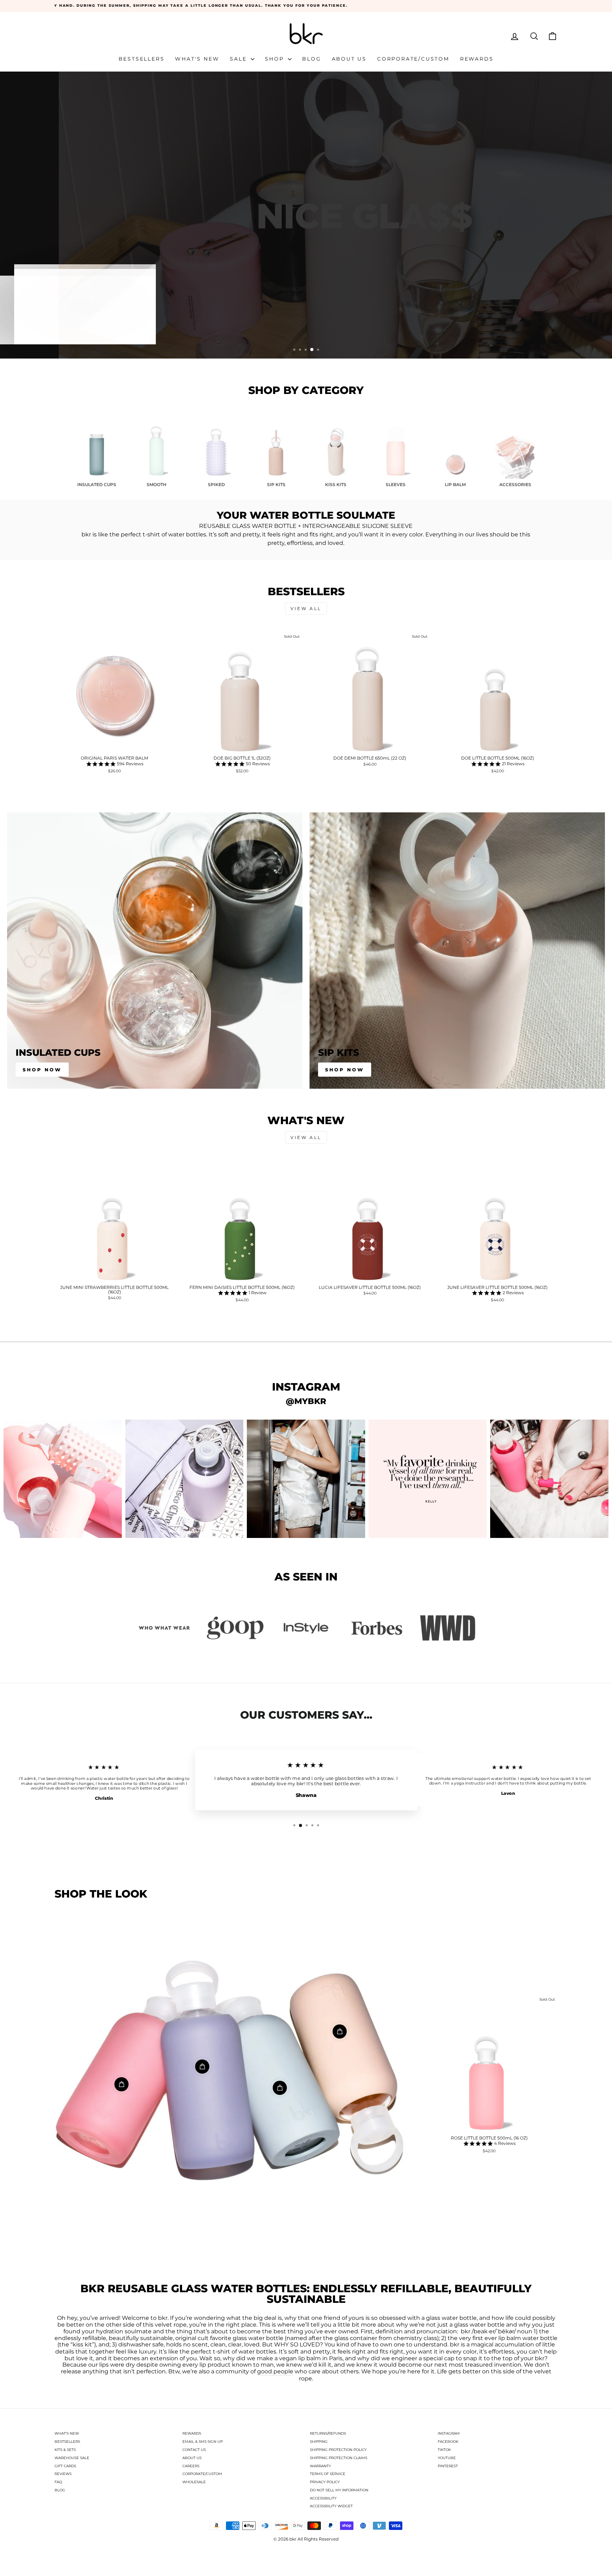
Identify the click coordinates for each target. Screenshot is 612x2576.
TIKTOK (444, 2450)
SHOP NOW (345, 1070)
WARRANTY (320, 2466)
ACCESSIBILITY (323, 2498)
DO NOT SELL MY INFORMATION (339, 2490)
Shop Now (42, 1070)
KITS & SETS (65, 2450)
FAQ (58, 2482)
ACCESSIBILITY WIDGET (331, 2506)
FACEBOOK (448, 2442)
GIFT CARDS (65, 2466)
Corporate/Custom (413, 59)
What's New (197, 59)
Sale (239, 59)
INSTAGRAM (449, 2433)
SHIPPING (319, 2442)
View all (306, 608)
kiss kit (82, 2345)
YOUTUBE (447, 2458)
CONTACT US (194, 2450)
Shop (276, 59)
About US (349, 59)
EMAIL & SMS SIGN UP (203, 2442)
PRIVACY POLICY (325, 2482)
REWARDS (192, 2433)
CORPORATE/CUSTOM (202, 2474)
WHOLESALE (194, 2482)
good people (275, 2372)
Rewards (477, 59)
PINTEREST (448, 2466)
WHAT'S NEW (67, 2433)
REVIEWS (63, 2474)
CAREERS (191, 2466)
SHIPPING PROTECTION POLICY (338, 2450)
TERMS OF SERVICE (328, 2474)
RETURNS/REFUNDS (328, 2433)
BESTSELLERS (67, 2442)
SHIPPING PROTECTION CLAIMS (339, 2458)
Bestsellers (142, 59)
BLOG (60, 2490)
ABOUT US (192, 2458)
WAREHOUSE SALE (72, 2458)
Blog (311, 59)
